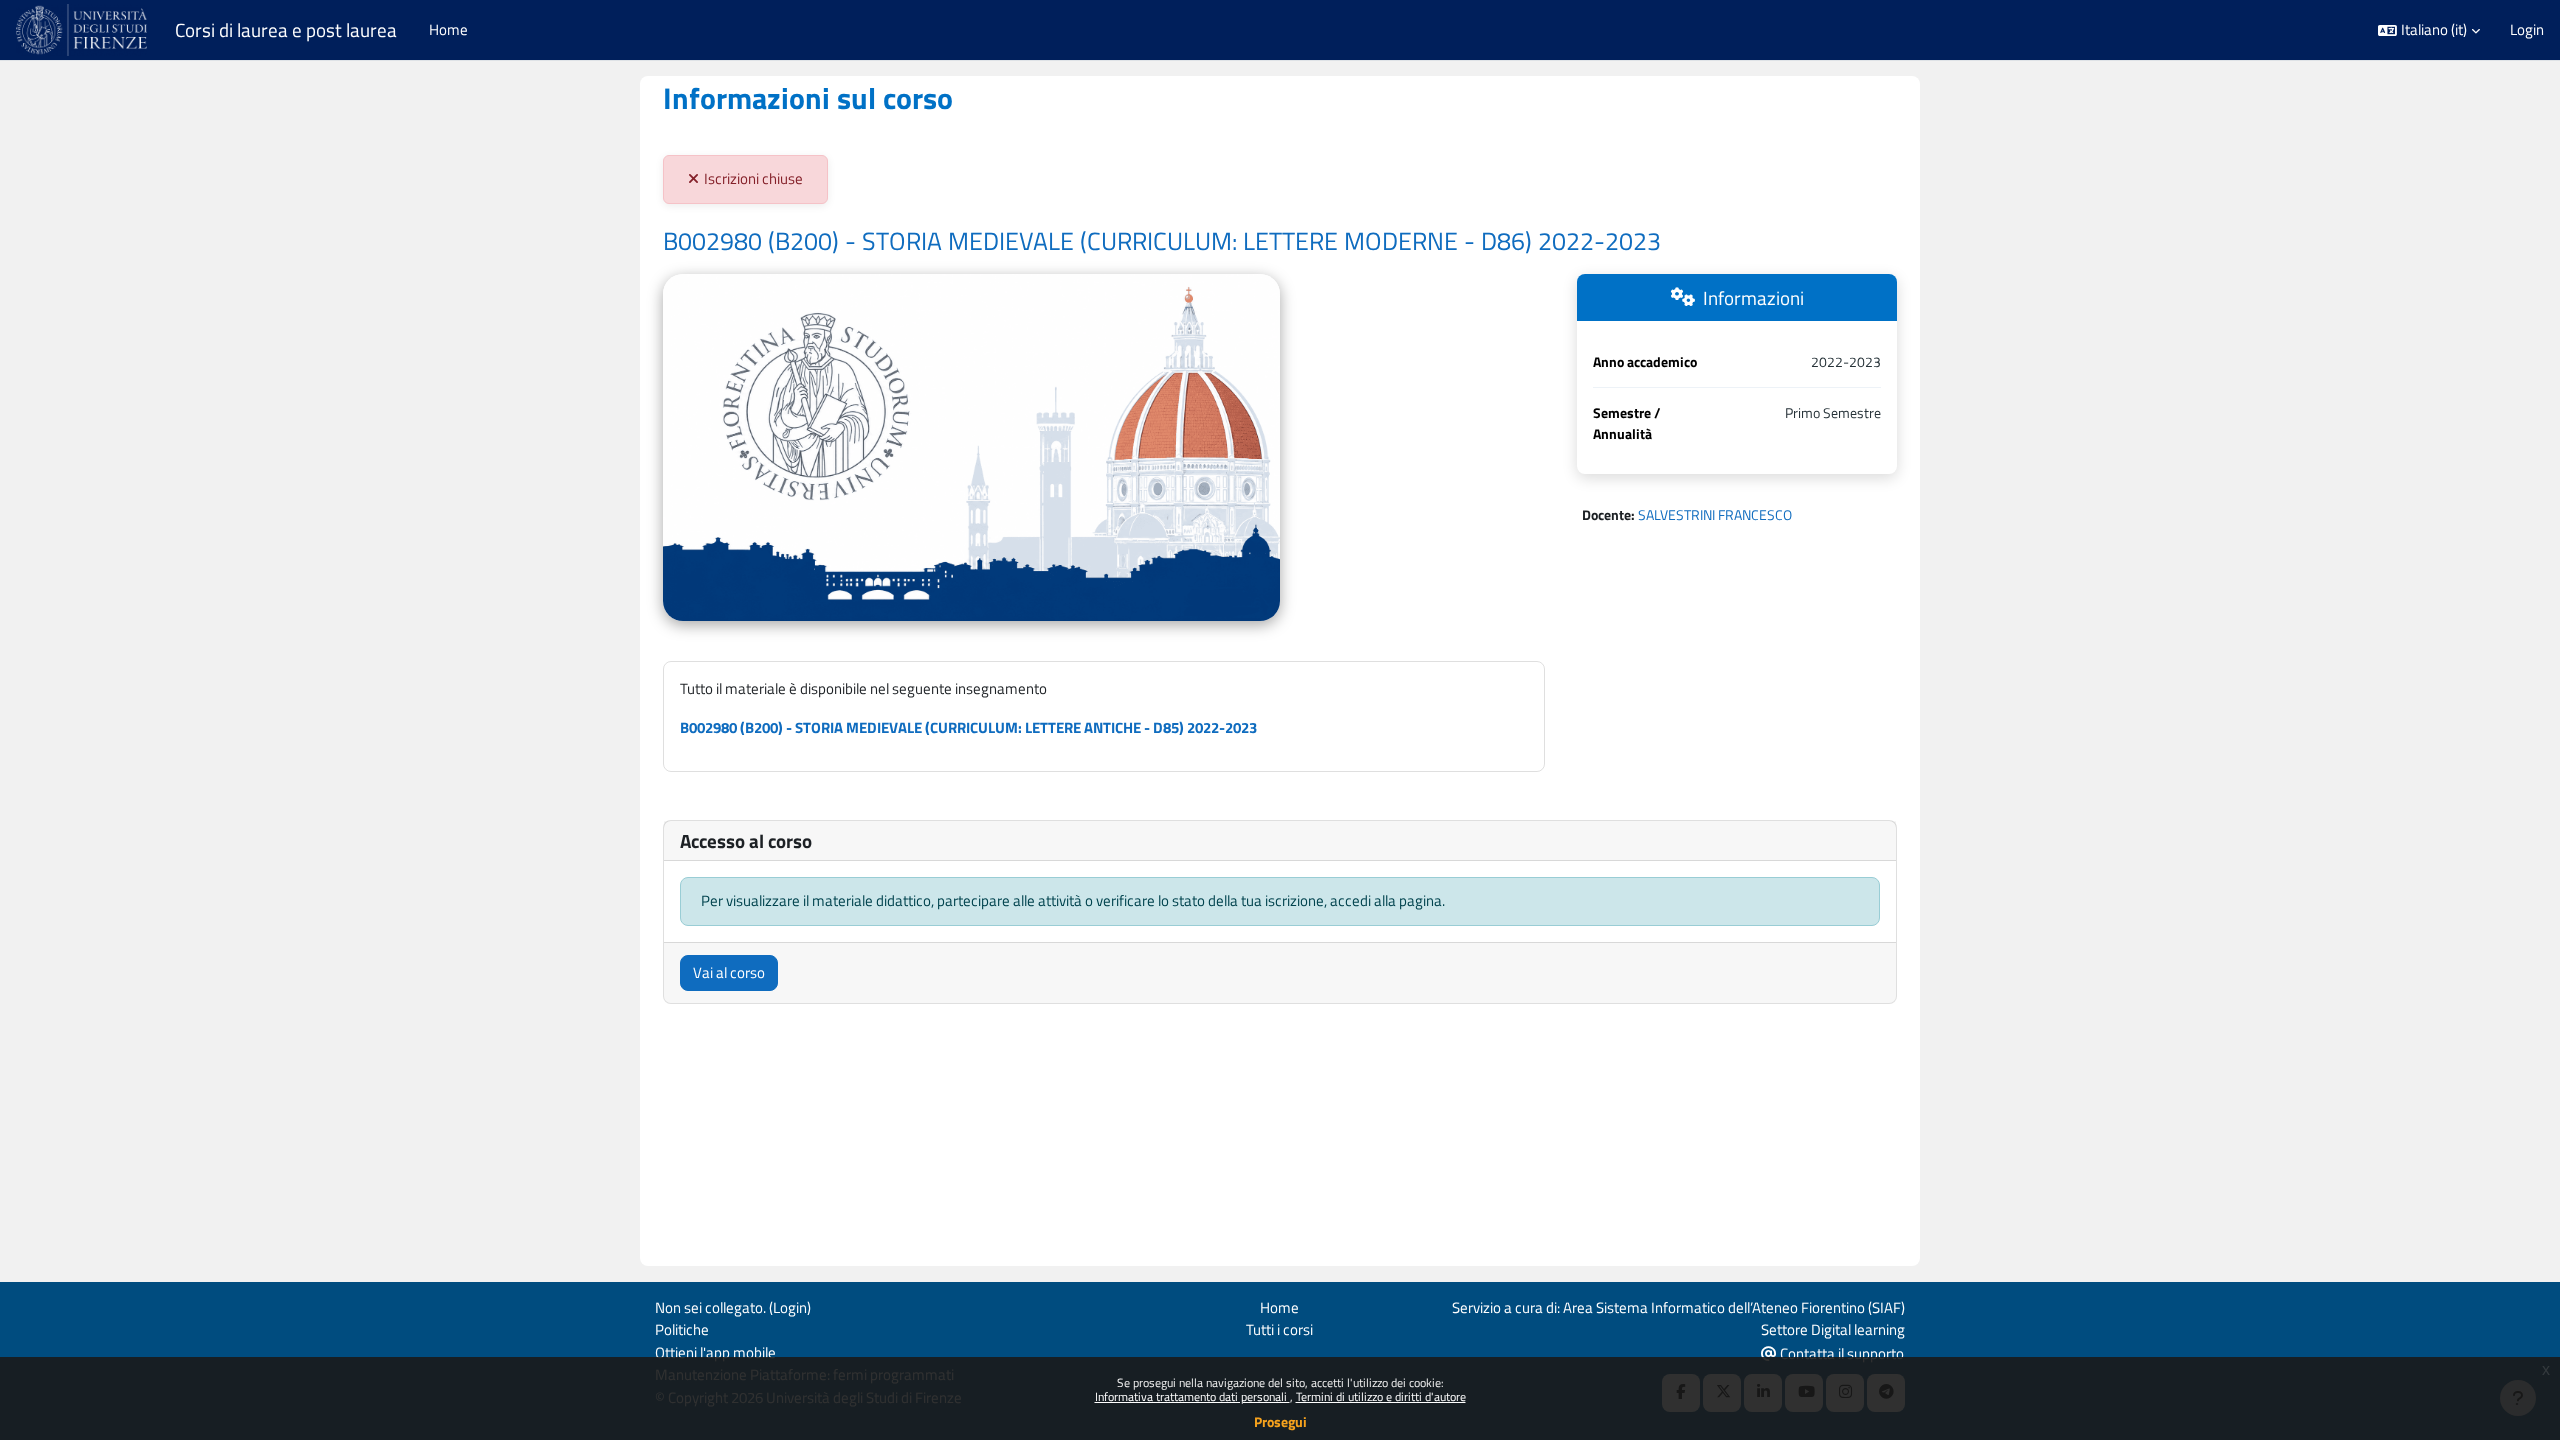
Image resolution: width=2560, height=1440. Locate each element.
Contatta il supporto (1840, 1353)
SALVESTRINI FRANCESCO (1715, 514)
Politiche (682, 1329)
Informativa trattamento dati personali (1192, 1396)
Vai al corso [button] (729, 972)
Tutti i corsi (1279, 1329)
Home (1279, 1307)
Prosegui (1280, 1421)
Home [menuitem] (448, 29)
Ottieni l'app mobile (715, 1352)
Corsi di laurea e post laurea (286, 30)
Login (2527, 30)
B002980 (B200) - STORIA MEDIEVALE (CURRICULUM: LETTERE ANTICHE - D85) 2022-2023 (968, 727)
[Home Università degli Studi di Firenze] (83, 30)
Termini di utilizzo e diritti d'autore (1381, 1396)
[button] (2429, 30)
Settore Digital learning (1833, 1329)
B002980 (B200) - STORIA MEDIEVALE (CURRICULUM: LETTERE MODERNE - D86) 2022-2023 (1162, 241)
